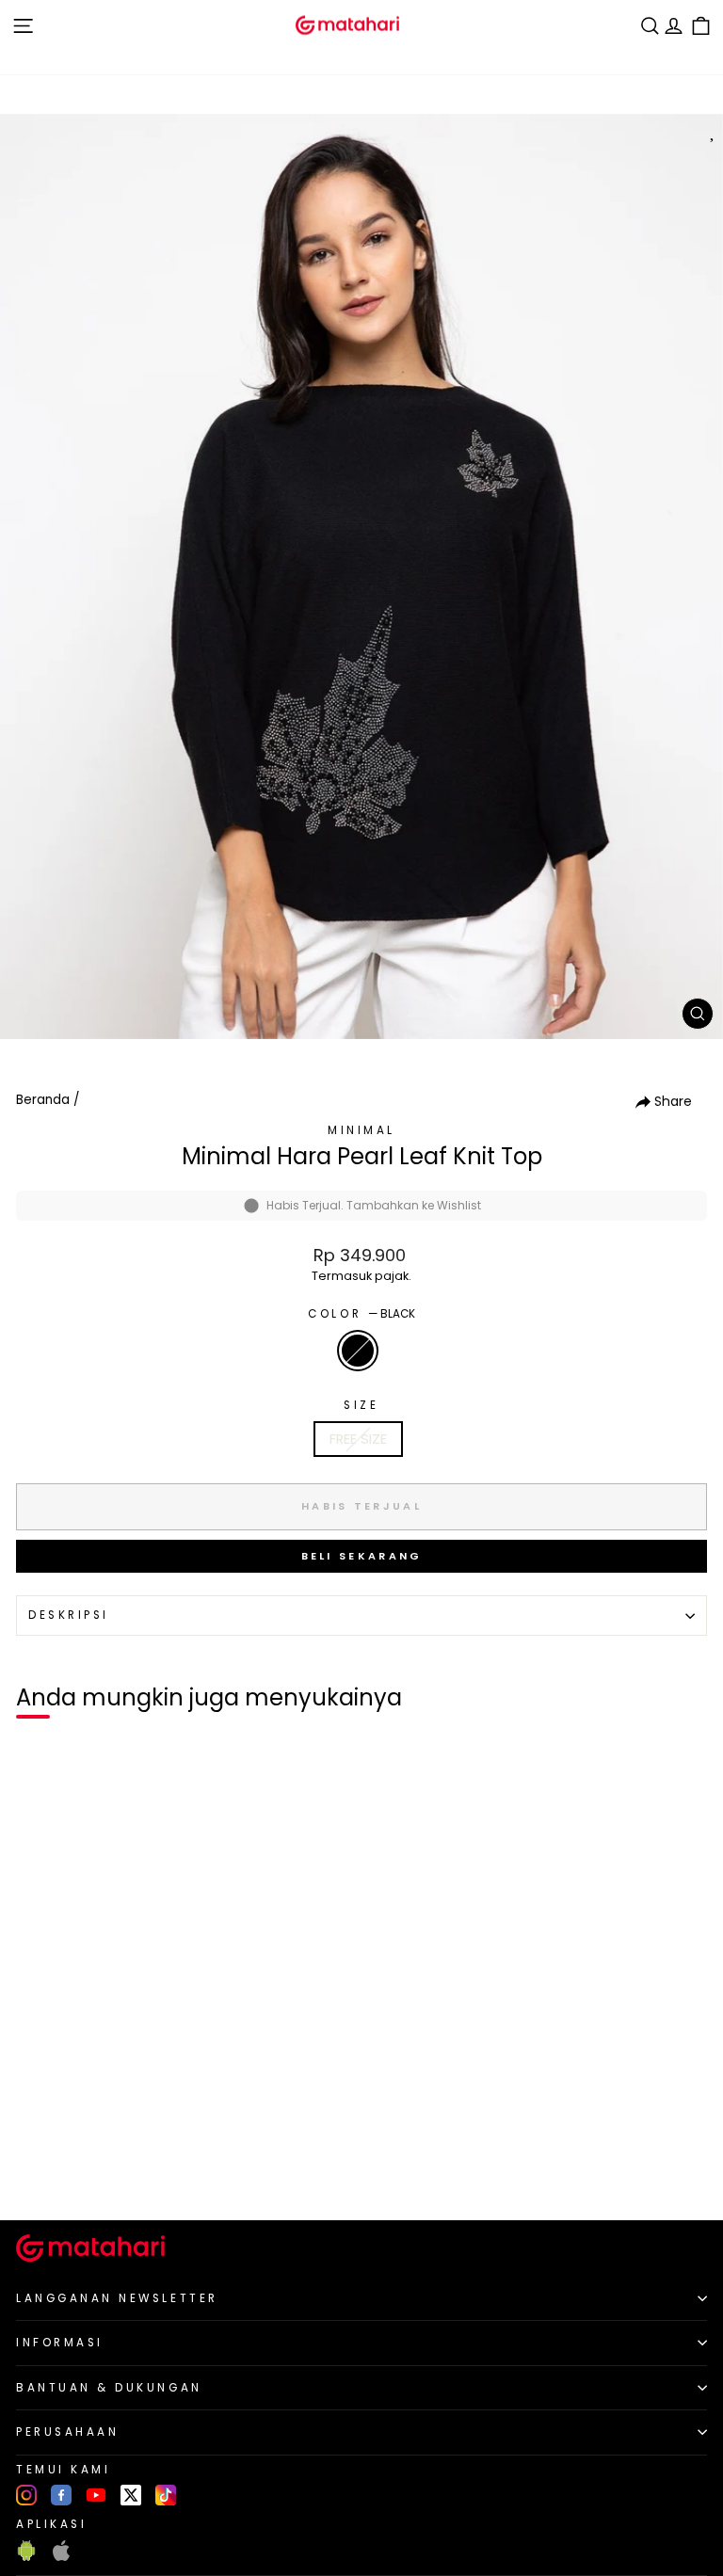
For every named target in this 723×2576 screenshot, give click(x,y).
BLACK (358, 1351)
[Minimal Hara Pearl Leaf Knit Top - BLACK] (36, 2174)
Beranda (43, 1100)
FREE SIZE (358, 1439)
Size (361, 1405)
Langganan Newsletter (117, 2298)
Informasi (60, 2343)
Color (361, 1314)
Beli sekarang (362, 1556)
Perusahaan (67, 2432)
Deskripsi (69, 1615)
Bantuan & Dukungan (109, 2388)
